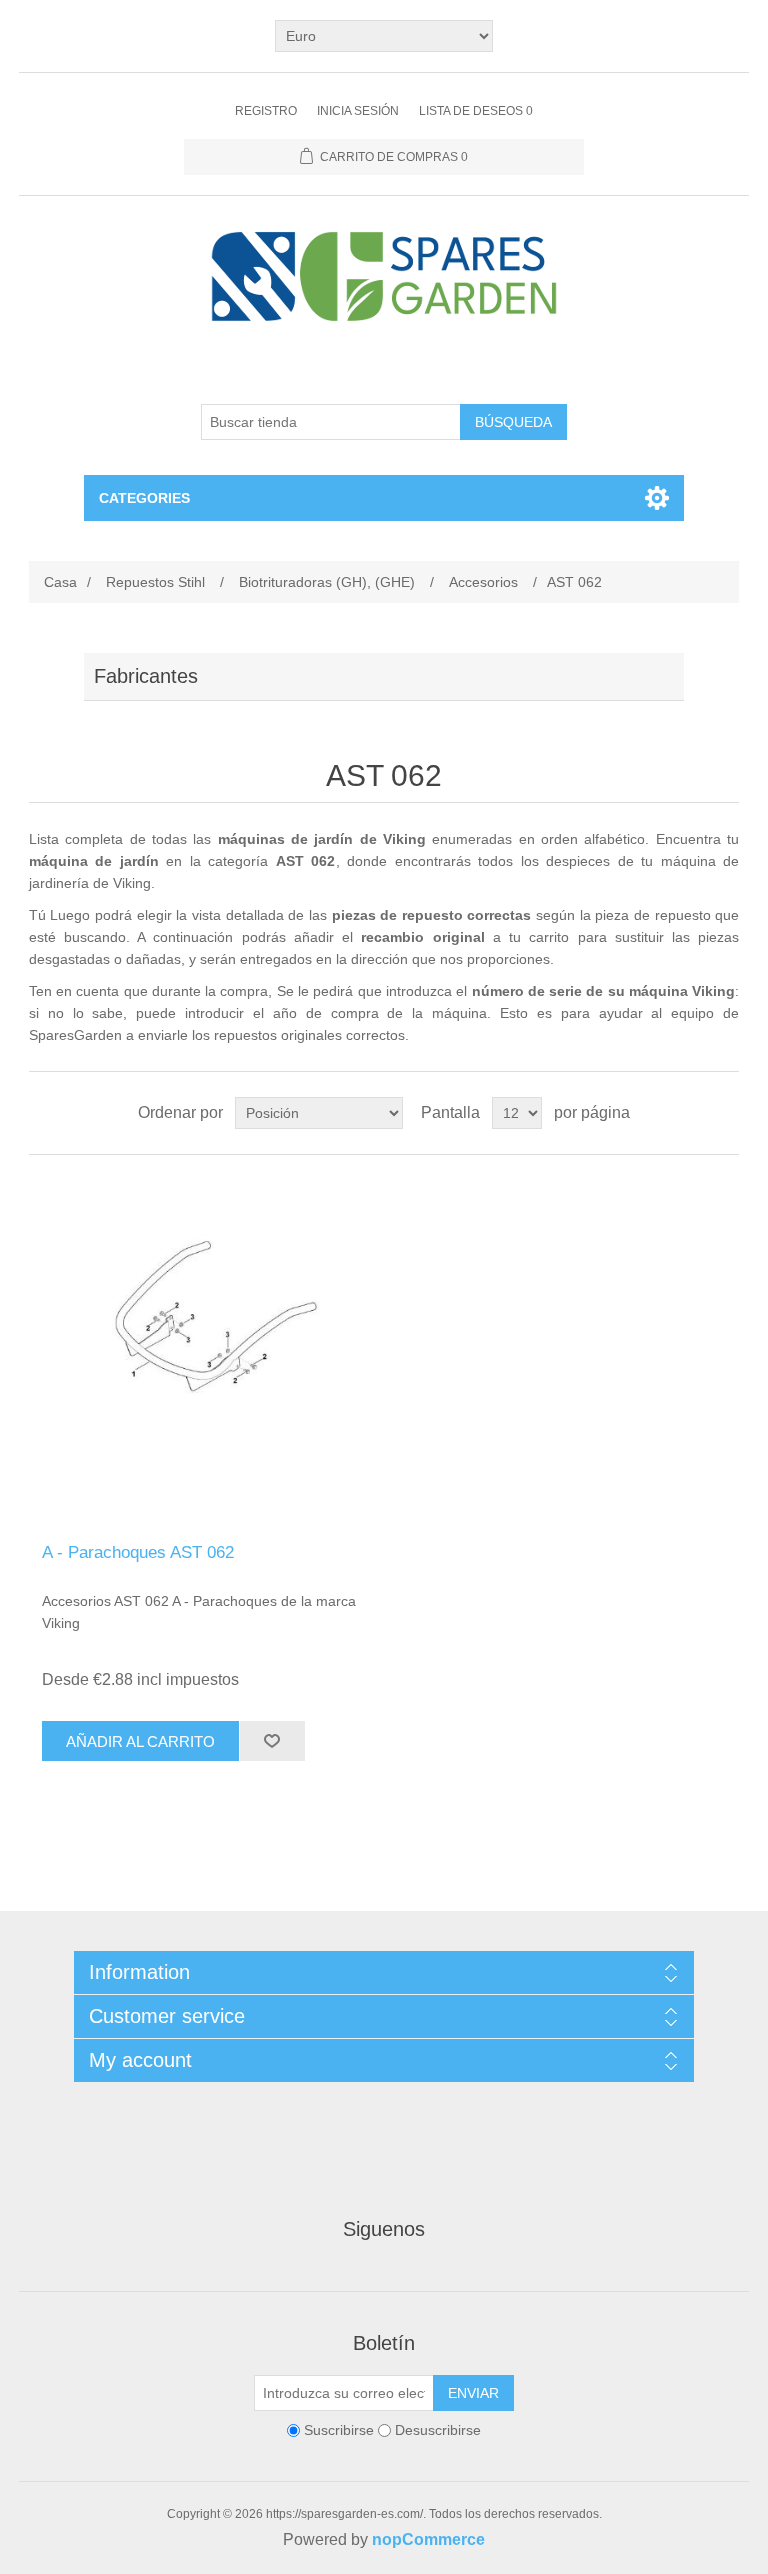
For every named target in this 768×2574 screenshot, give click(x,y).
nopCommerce (428, 2539)
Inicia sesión (358, 111)
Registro (266, 111)
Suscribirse (339, 2430)
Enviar (473, 2393)
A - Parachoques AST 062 (138, 1552)
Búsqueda (513, 422)
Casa (60, 582)
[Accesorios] (206, 1349)
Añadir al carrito (140, 1741)
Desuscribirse (438, 2430)
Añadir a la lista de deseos (272, 1741)
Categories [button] (144, 498)
